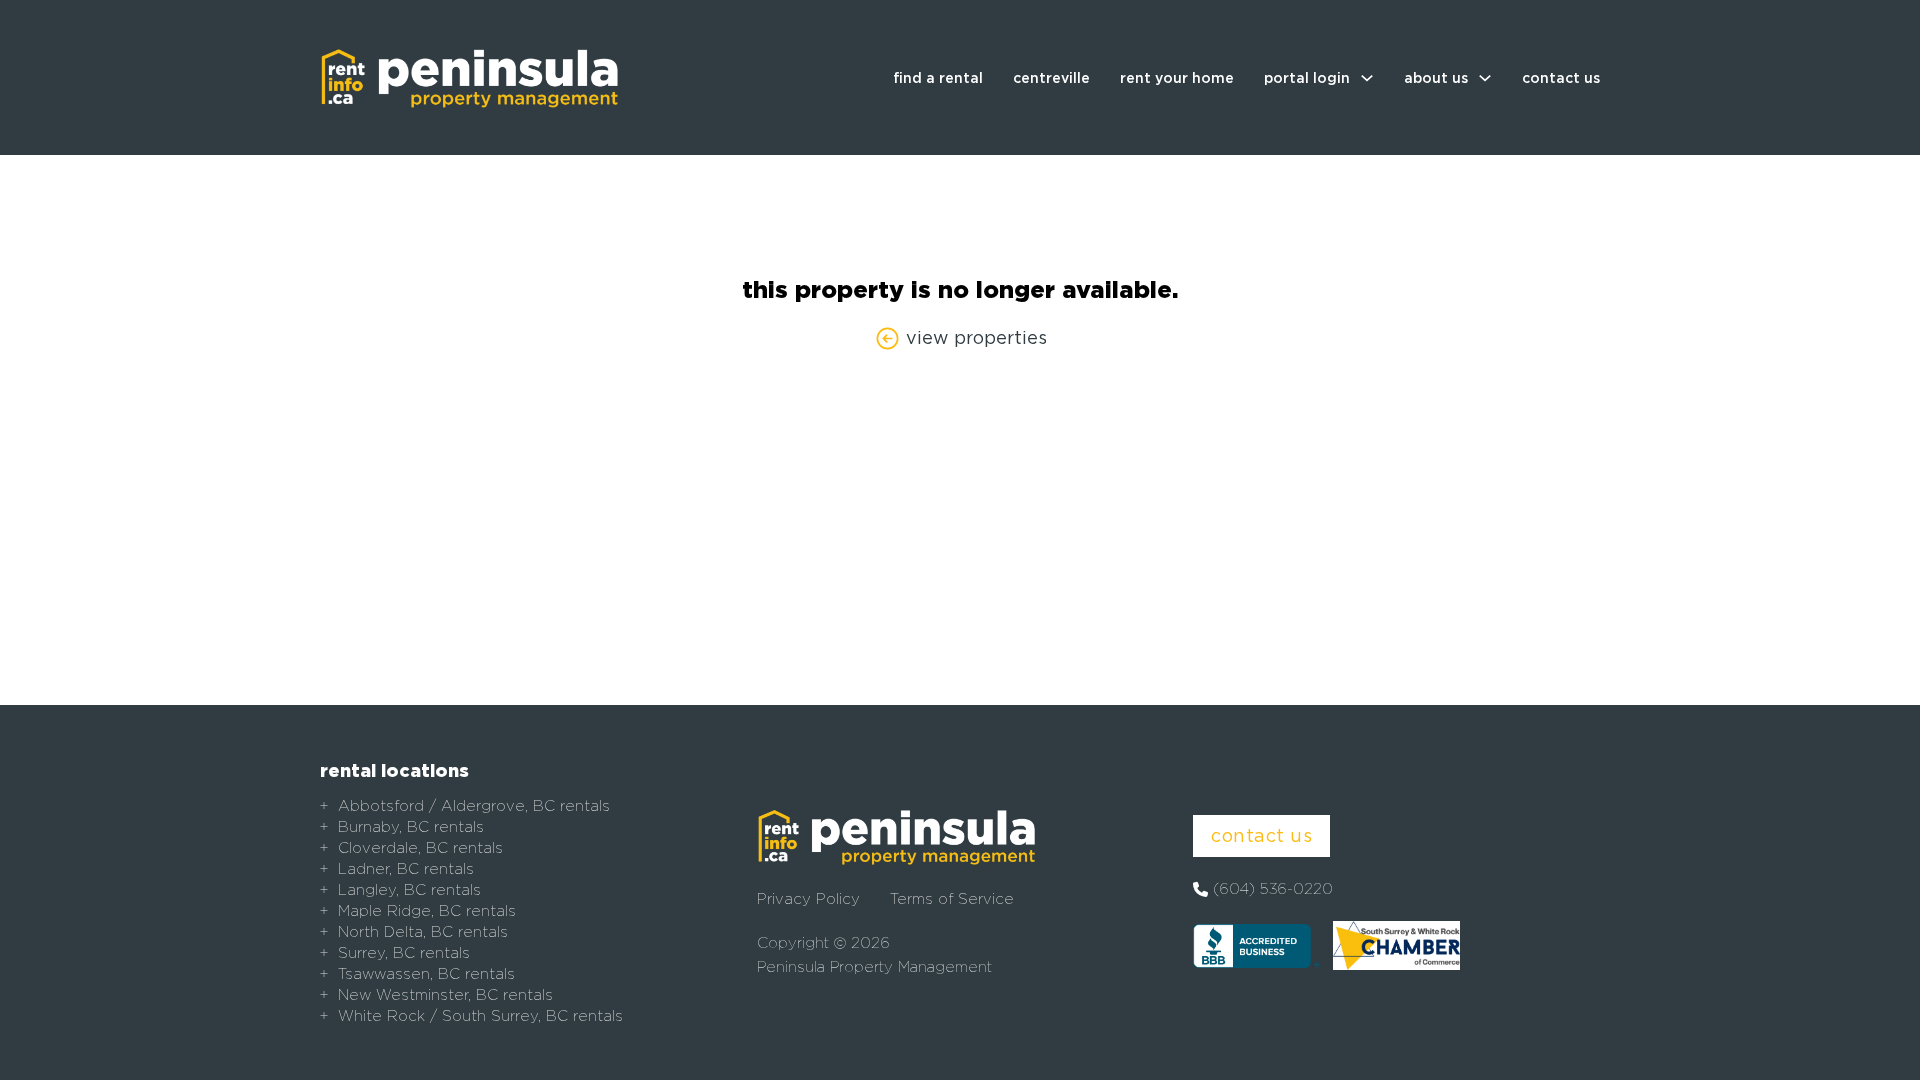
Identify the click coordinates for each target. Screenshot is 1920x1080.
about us (1436, 78)
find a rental (938, 78)
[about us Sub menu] (1485, 78)
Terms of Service (952, 899)
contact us (1561, 78)
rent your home (1177, 78)
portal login (1307, 78)
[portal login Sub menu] (1367, 78)
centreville (1051, 78)
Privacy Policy (808, 899)
